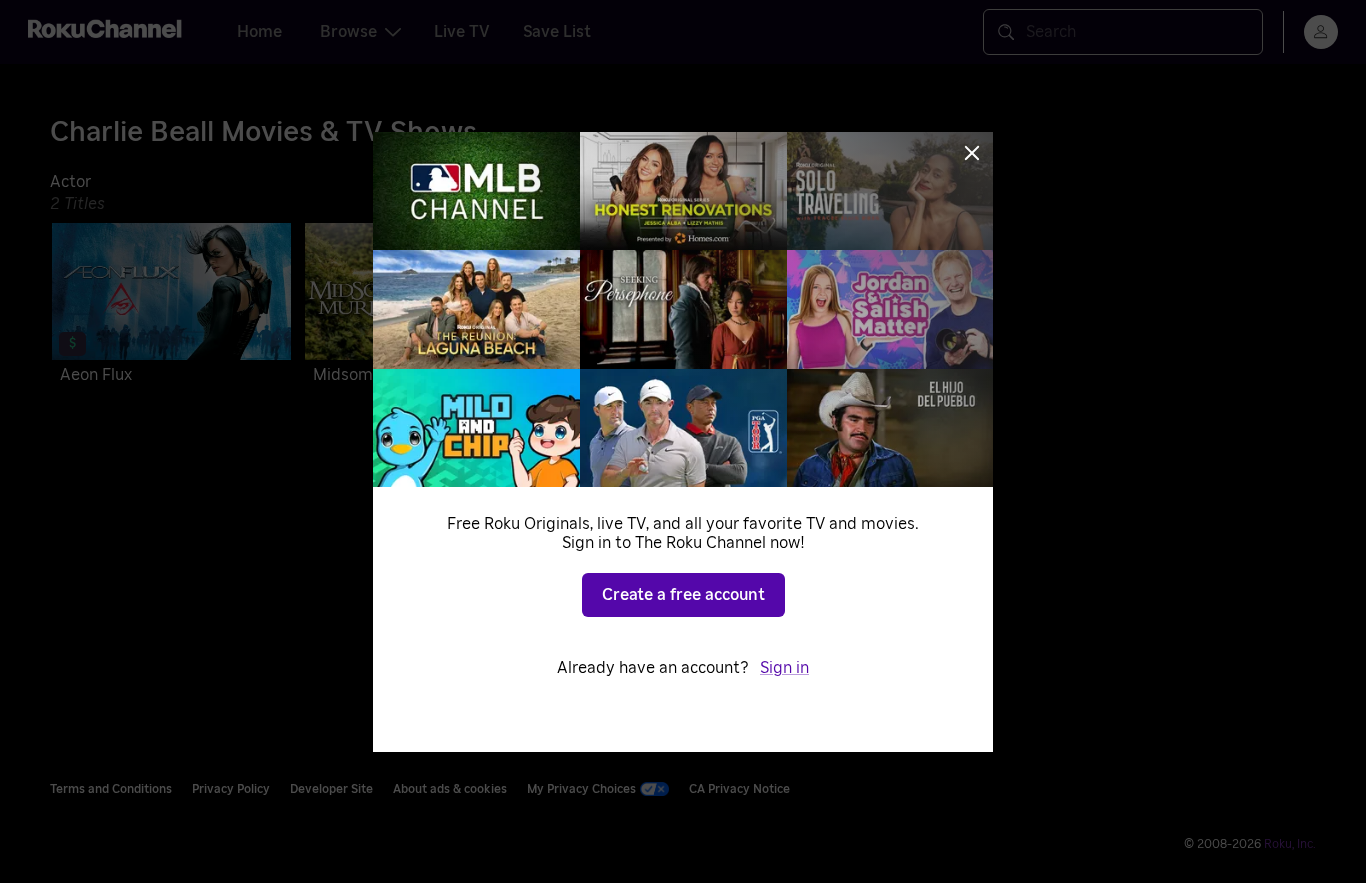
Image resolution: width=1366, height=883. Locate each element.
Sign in (784, 668)
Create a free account (683, 595)
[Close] (972, 153)
